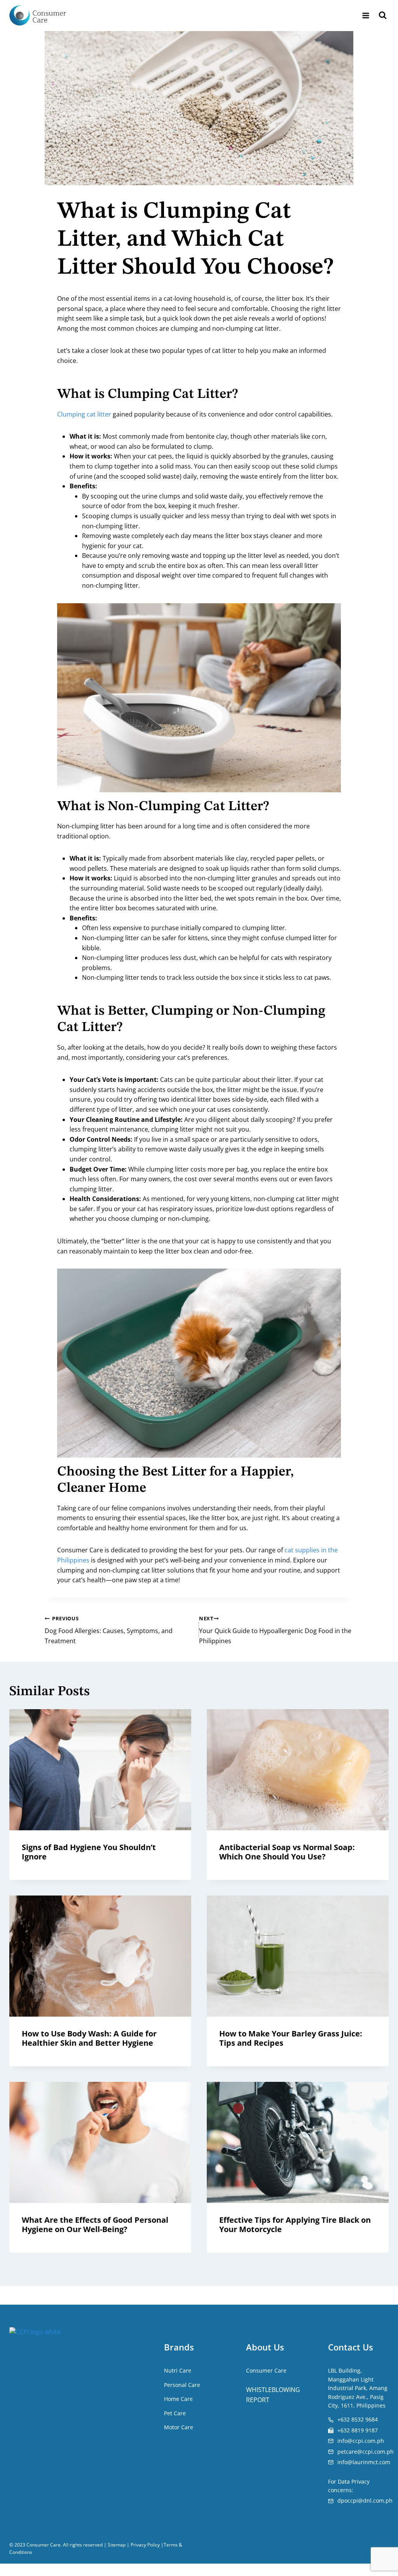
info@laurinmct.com (364, 2462)
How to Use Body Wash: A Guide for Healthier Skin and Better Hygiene (89, 2038)
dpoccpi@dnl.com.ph (365, 2500)
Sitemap (117, 2545)
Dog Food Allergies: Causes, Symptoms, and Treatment (109, 1630)
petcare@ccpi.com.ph (366, 2451)
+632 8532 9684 (358, 2419)
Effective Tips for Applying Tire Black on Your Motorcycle (295, 2224)
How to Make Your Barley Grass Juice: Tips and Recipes (291, 2038)
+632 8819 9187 (358, 2430)
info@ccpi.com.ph (361, 2441)
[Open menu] (366, 15)
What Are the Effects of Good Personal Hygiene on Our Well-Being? (95, 2224)
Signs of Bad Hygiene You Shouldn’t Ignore (89, 1852)
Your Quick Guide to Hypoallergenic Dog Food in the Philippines (275, 1630)
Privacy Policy (145, 2545)
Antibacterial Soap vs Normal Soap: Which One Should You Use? (287, 1852)
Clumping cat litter (84, 414)
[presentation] (100, 1770)
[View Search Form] (383, 16)
